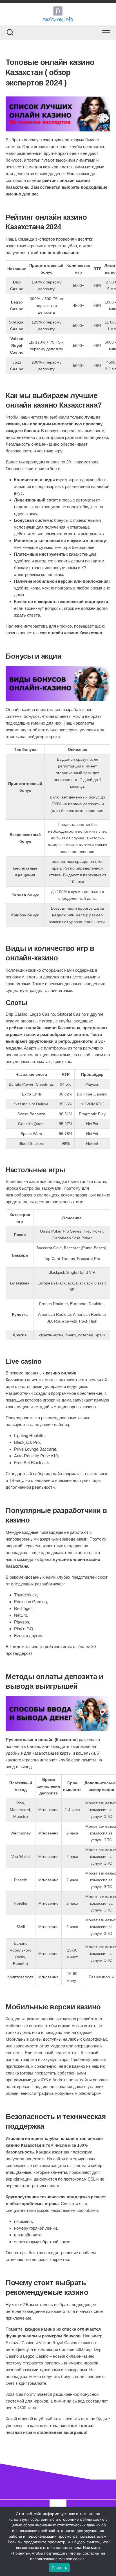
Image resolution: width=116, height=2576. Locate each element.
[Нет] (109, 2541)
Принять (60, 2568)
